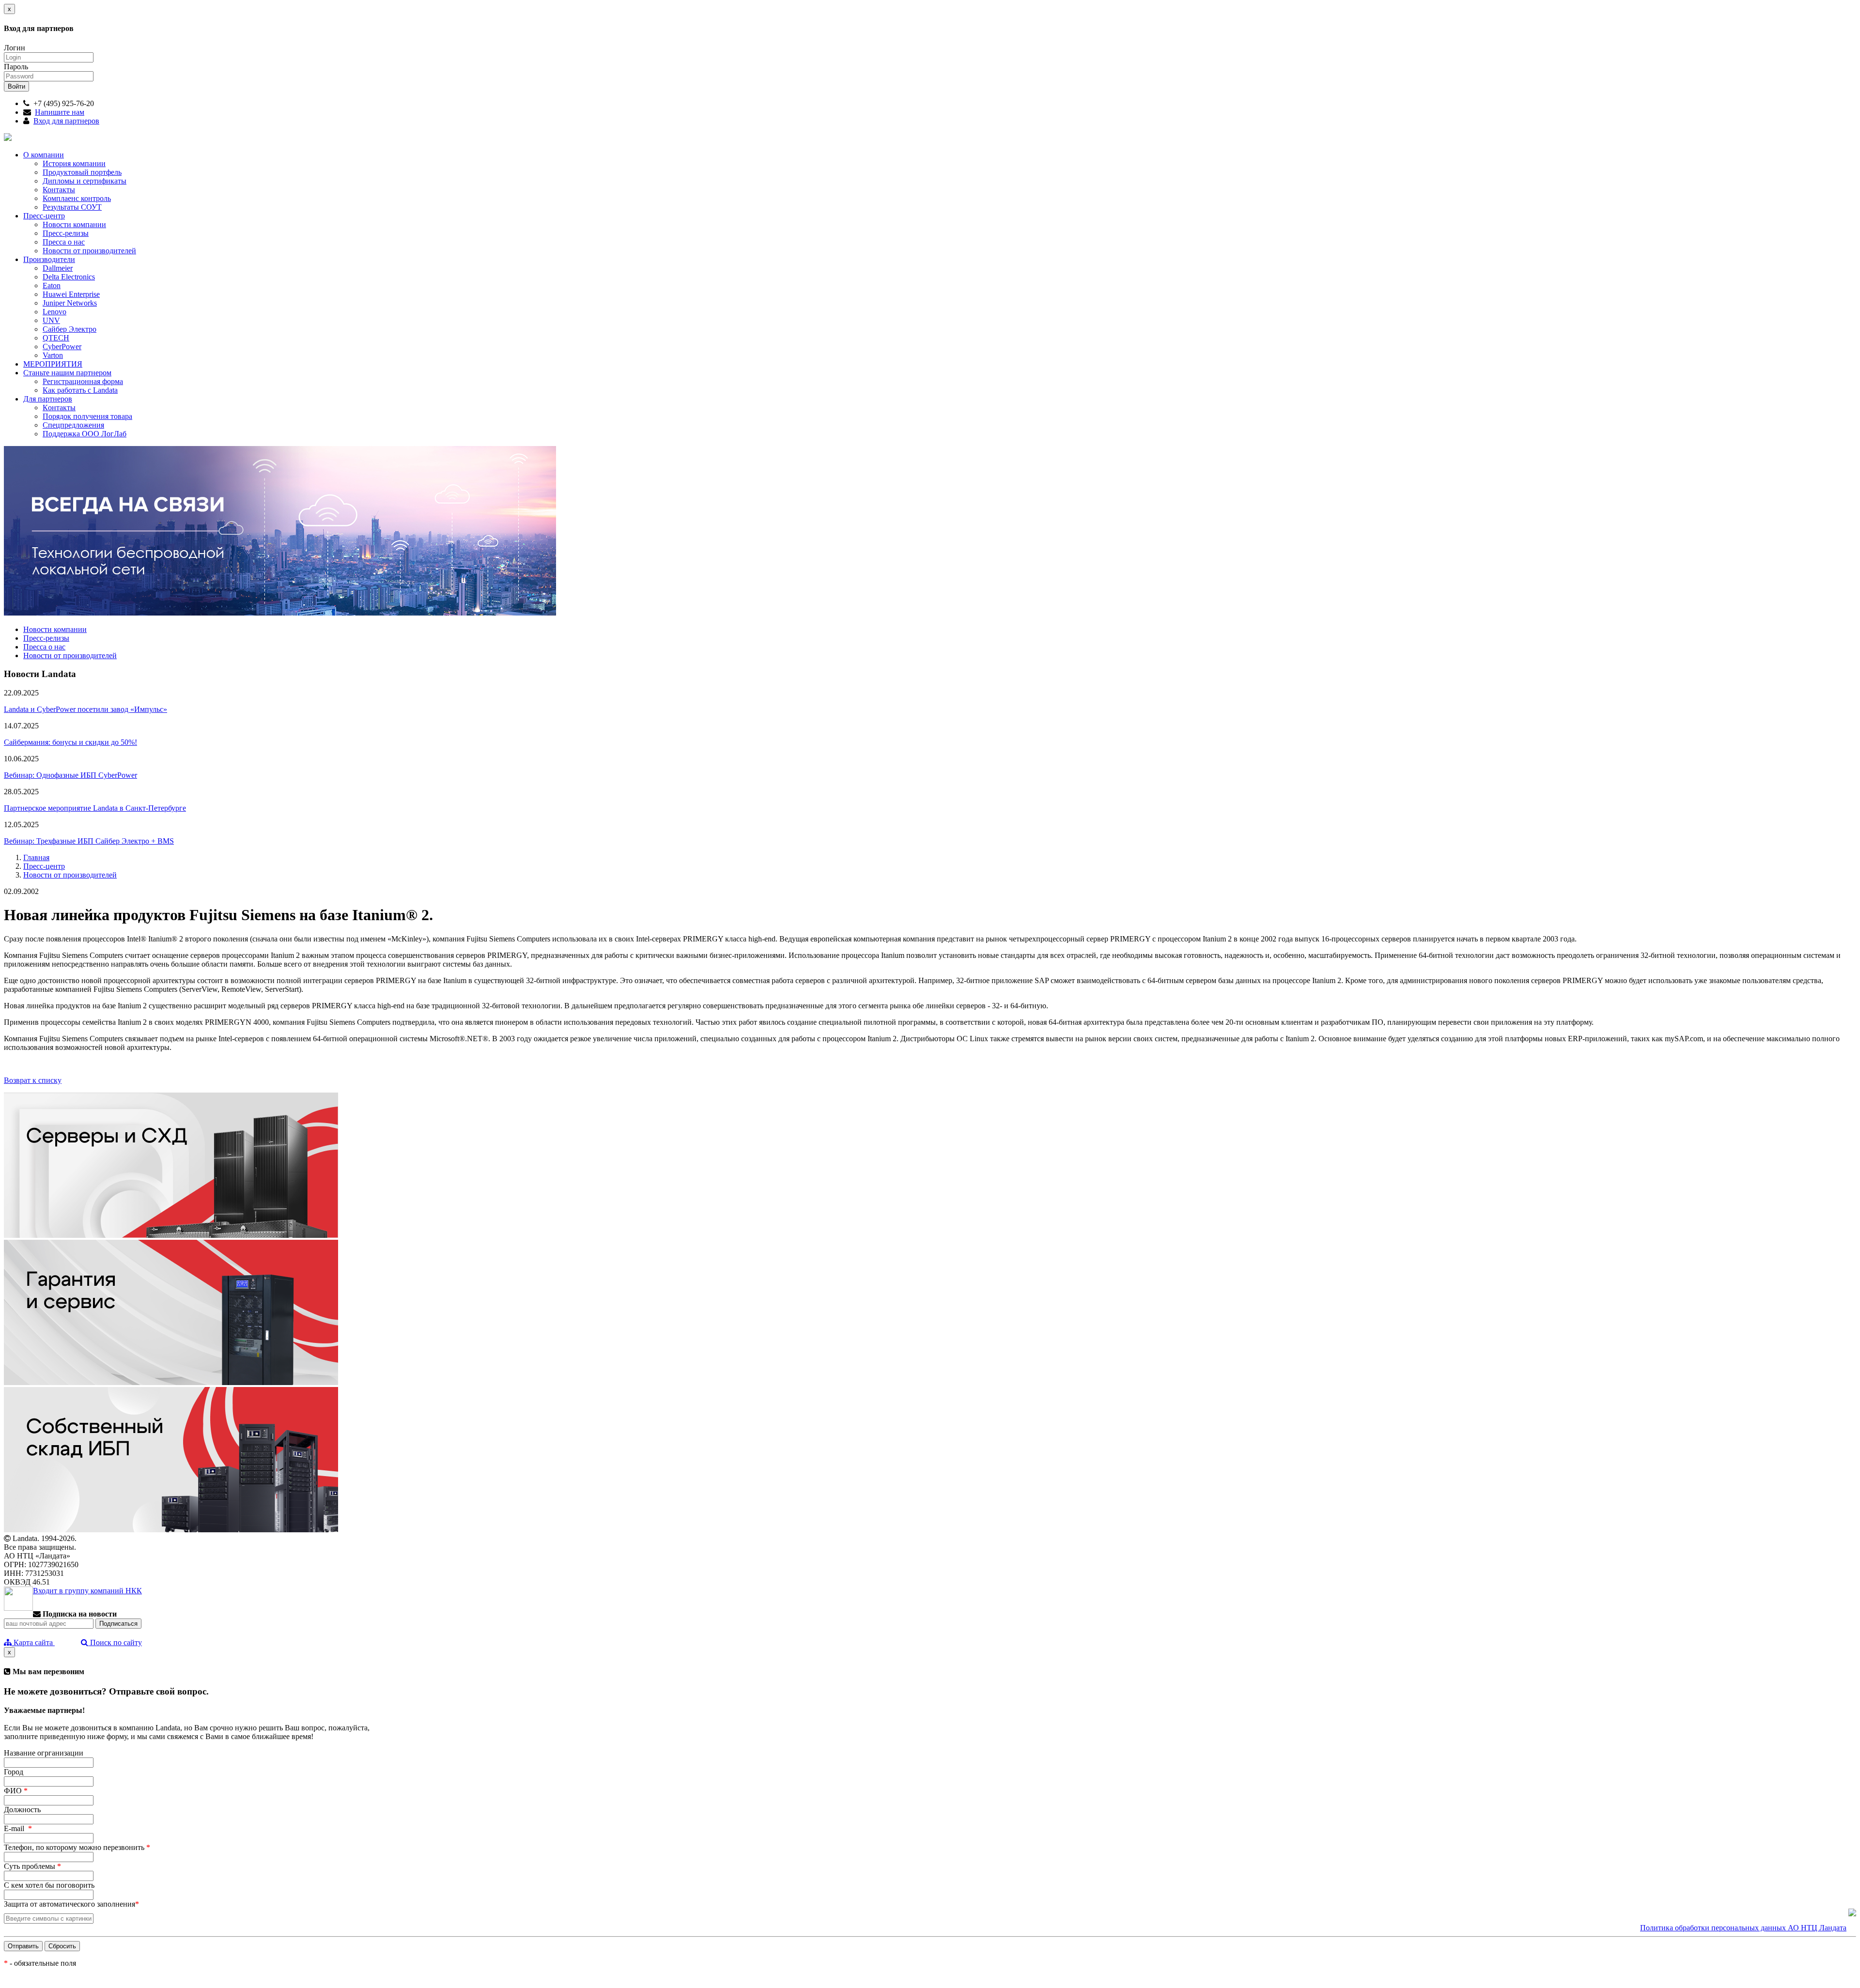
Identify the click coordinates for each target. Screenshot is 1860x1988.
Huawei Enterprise (71, 294)
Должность (22, 1810)
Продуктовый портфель (82, 172)
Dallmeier (58, 268)
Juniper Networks (70, 303)
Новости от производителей (89, 251)
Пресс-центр (44, 216)
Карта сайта (33, 1642)
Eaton (52, 285)
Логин (15, 48)
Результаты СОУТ (72, 207)
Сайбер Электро (70, 329)
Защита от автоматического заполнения (71, 1904)
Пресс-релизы (66, 233)
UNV (51, 320)
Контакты (59, 190)
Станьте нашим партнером (67, 373)
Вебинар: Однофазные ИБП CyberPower (70, 775)
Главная (36, 857)
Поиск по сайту (115, 1642)
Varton (53, 355)
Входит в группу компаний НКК (87, 1591)
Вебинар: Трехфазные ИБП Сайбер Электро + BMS (89, 841)
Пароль (16, 67)
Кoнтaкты (59, 408)
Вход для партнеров (66, 121)
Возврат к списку (33, 1080)
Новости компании (74, 224)
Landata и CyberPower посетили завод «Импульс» (85, 709)
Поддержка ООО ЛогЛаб (85, 434)
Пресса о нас (64, 242)
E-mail (18, 1828)
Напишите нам (60, 112)
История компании (74, 163)
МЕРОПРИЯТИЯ (53, 364)
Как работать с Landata (80, 390)
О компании (44, 155)
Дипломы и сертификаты (85, 181)
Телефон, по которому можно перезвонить (77, 1847)
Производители (49, 259)
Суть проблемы (32, 1866)
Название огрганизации (44, 1753)
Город (14, 1772)
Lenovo (54, 312)
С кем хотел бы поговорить (49, 1885)
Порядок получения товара (87, 416)
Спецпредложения (73, 425)
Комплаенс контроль (77, 198)
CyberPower (62, 347)
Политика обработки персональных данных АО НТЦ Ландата (1743, 1928)
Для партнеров (48, 399)
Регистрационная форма (83, 381)
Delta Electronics (69, 277)
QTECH (56, 338)
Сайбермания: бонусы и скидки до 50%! (70, 742)
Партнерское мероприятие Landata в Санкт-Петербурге (95, 808)
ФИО (16, 1791)
